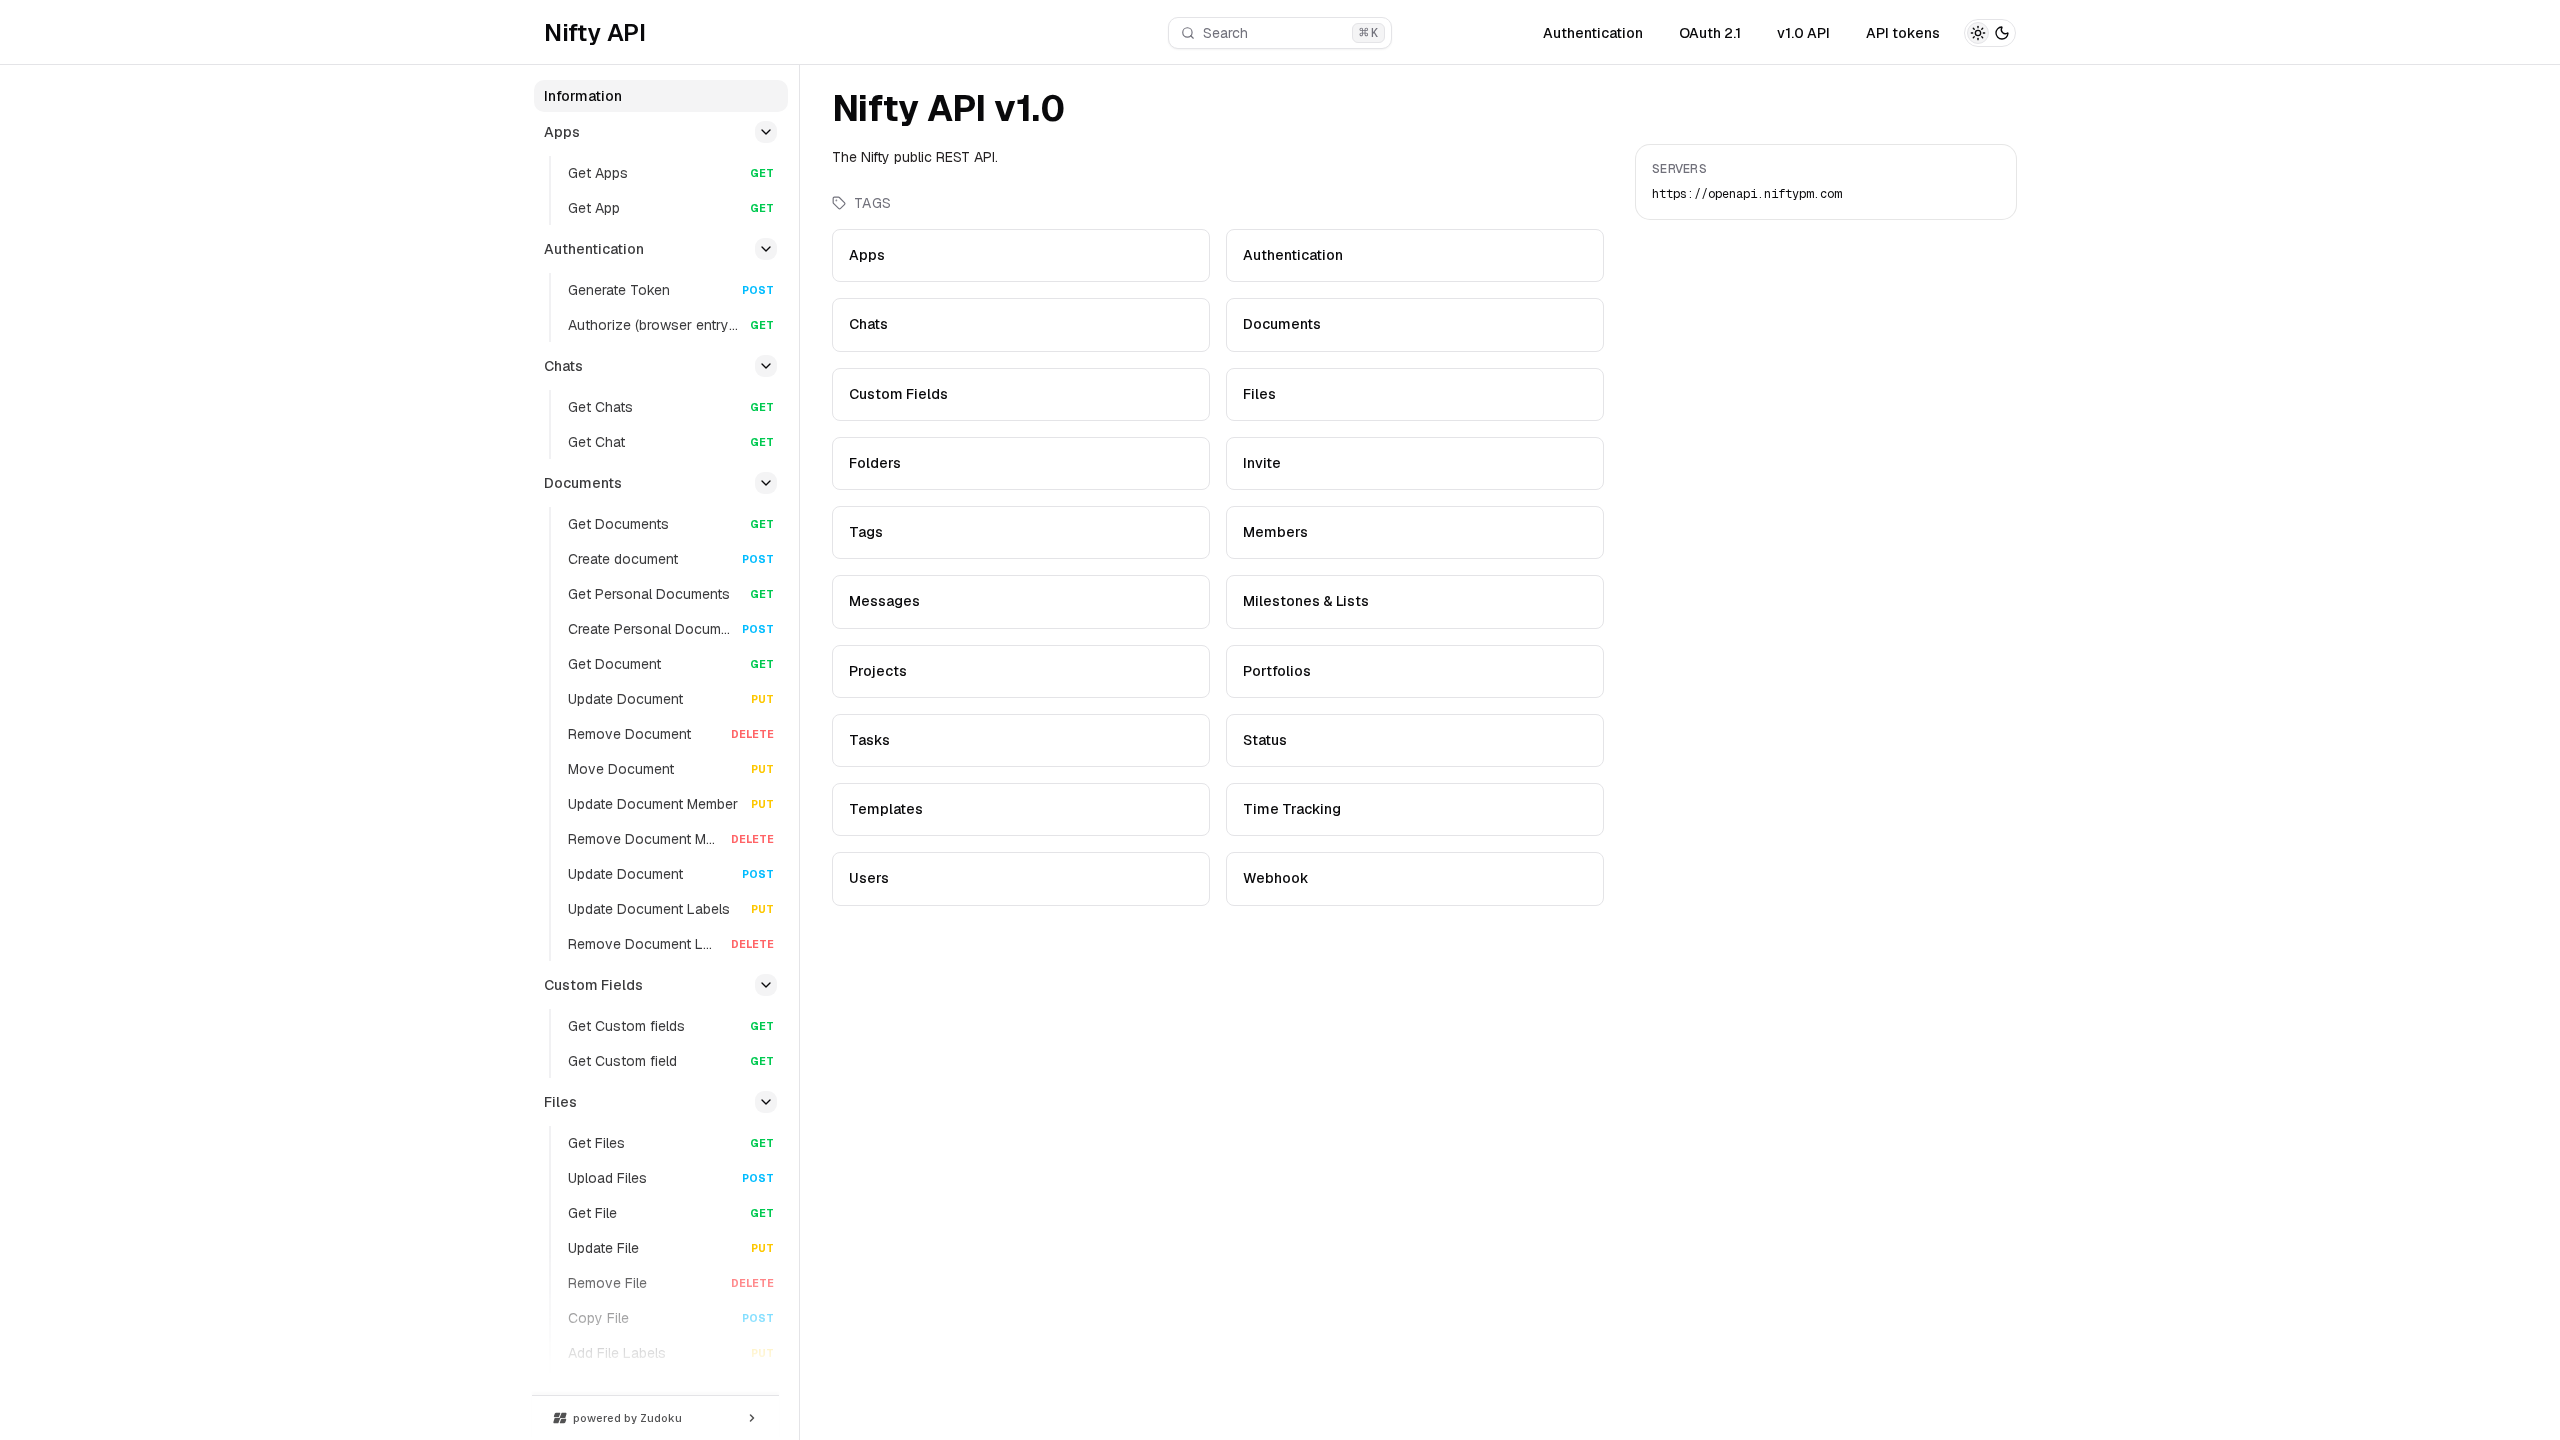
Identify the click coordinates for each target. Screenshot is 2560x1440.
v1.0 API (1803, 33)
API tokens (1903, 33)
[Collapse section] (766, 132)
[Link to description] (1088, 112)
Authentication (1593, 33)
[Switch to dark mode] (1990, 33)
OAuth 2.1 (1710, 33)
